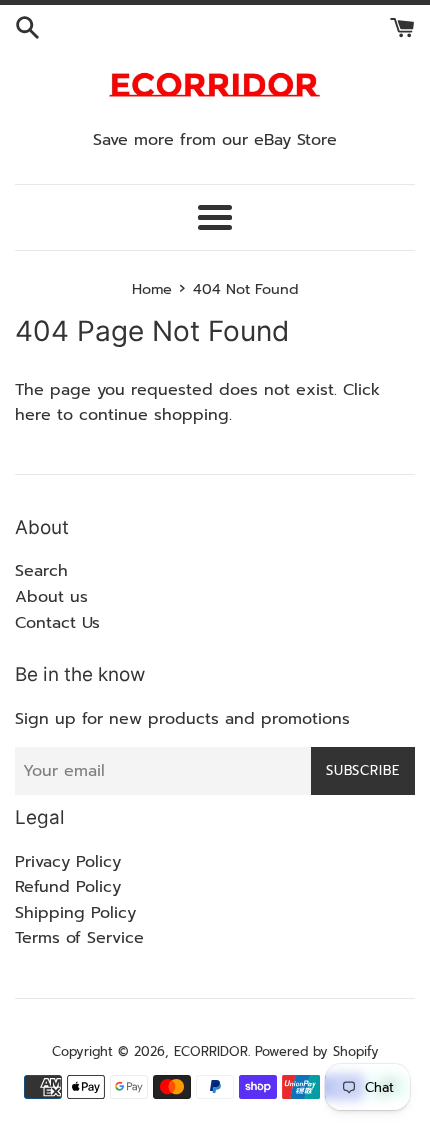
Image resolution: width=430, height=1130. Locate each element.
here (33, 415)
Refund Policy (68, 887)
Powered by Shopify (317, 1051)
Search (41, 571)
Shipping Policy (75, 913)
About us (51, 597)
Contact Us (57, 623)
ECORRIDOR (211, 1051)
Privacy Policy (68, 862)
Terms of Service (79, 938)
